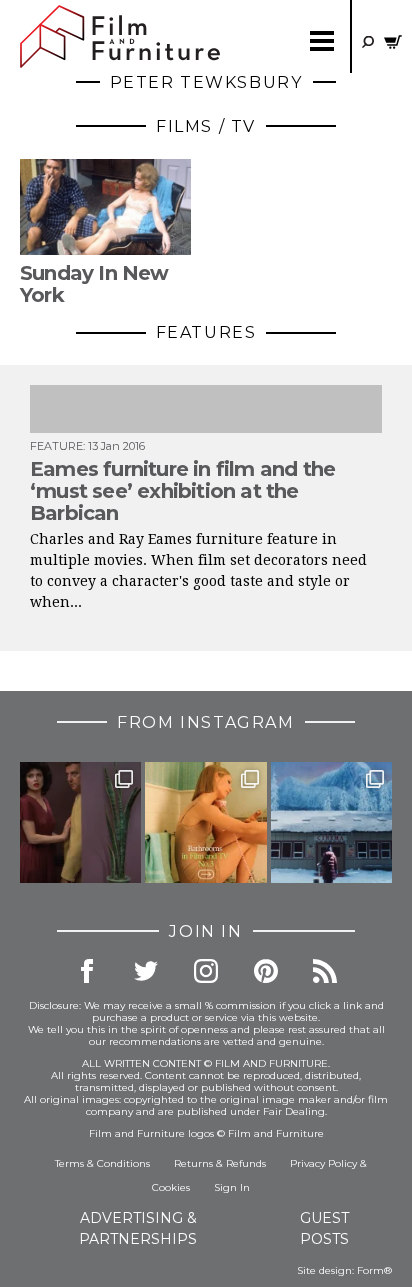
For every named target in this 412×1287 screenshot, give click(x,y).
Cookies (171, 1187)
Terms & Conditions (102, 1163)
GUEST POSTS (324, 1228)
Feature (56, 446)
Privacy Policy (323, 1163)
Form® (374, 1270)
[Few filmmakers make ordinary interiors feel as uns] (80, 822)
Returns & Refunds (220, 1163)
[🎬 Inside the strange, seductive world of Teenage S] (331, 822)
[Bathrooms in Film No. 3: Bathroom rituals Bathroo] (205, 822)
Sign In (232, 1187)
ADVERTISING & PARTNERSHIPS (138, 1228)
